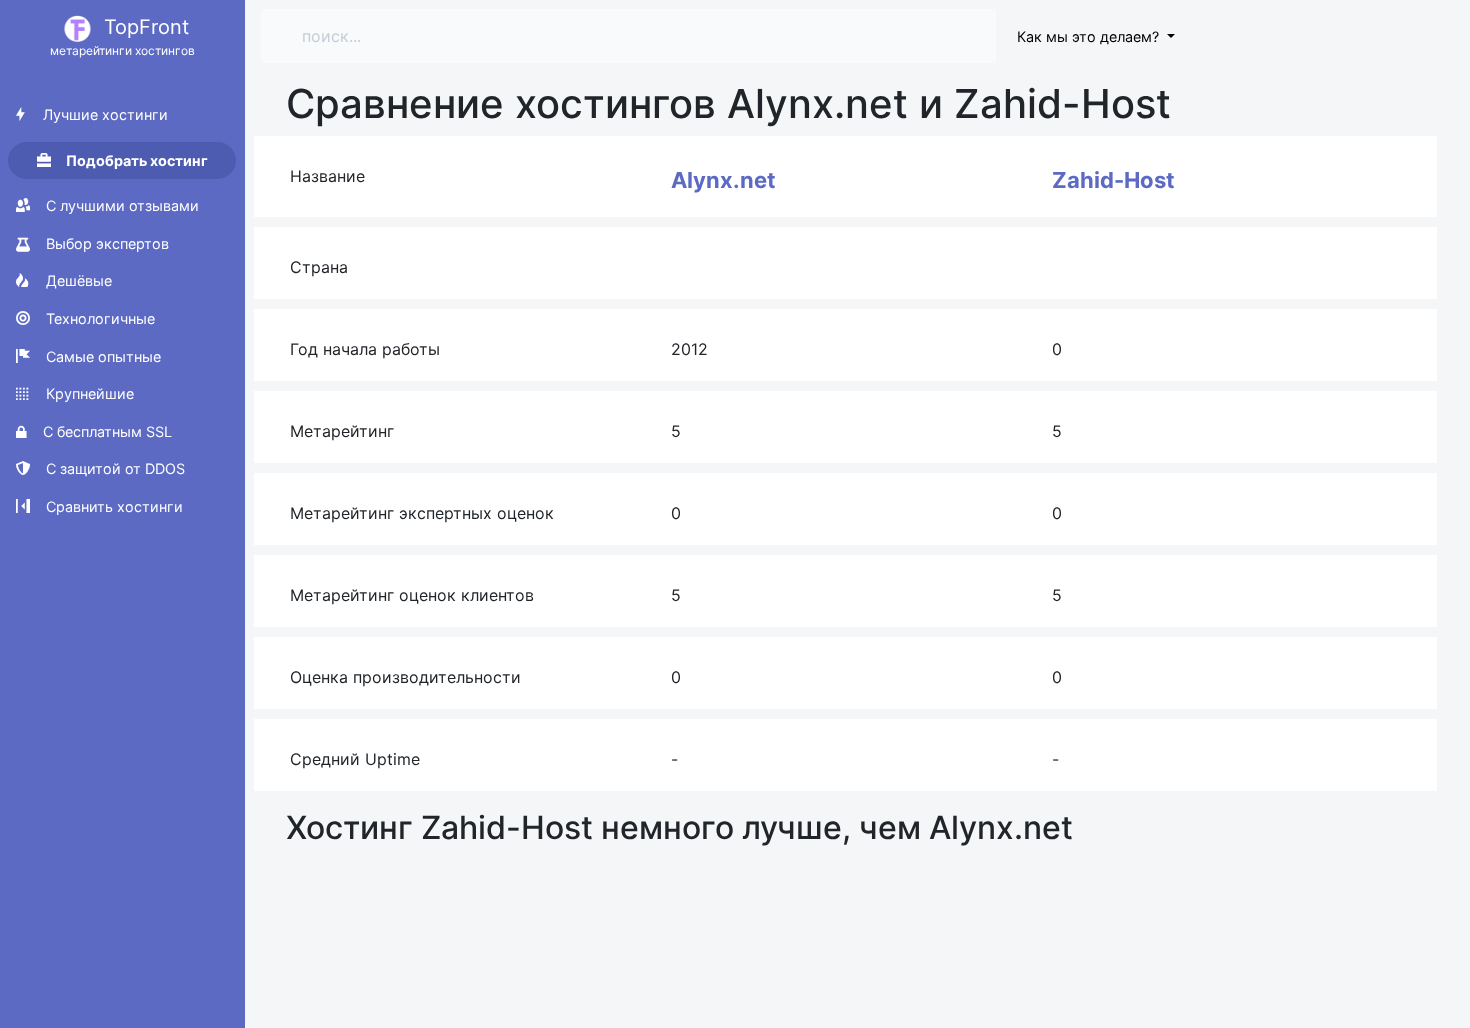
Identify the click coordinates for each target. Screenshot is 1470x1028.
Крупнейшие (88, 393)
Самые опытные (101, 356)
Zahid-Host (1113, 180)
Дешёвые (77, 280)
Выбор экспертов (105, 243)
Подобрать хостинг (135, 160)
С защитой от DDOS (113, 468)
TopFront (122, 36)
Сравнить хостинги (112, 506)
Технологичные (98, 318)
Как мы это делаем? (1090, 36)
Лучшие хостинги (103, 114)
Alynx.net (723, 180)
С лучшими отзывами (120, 205)
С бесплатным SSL (105, 431)
